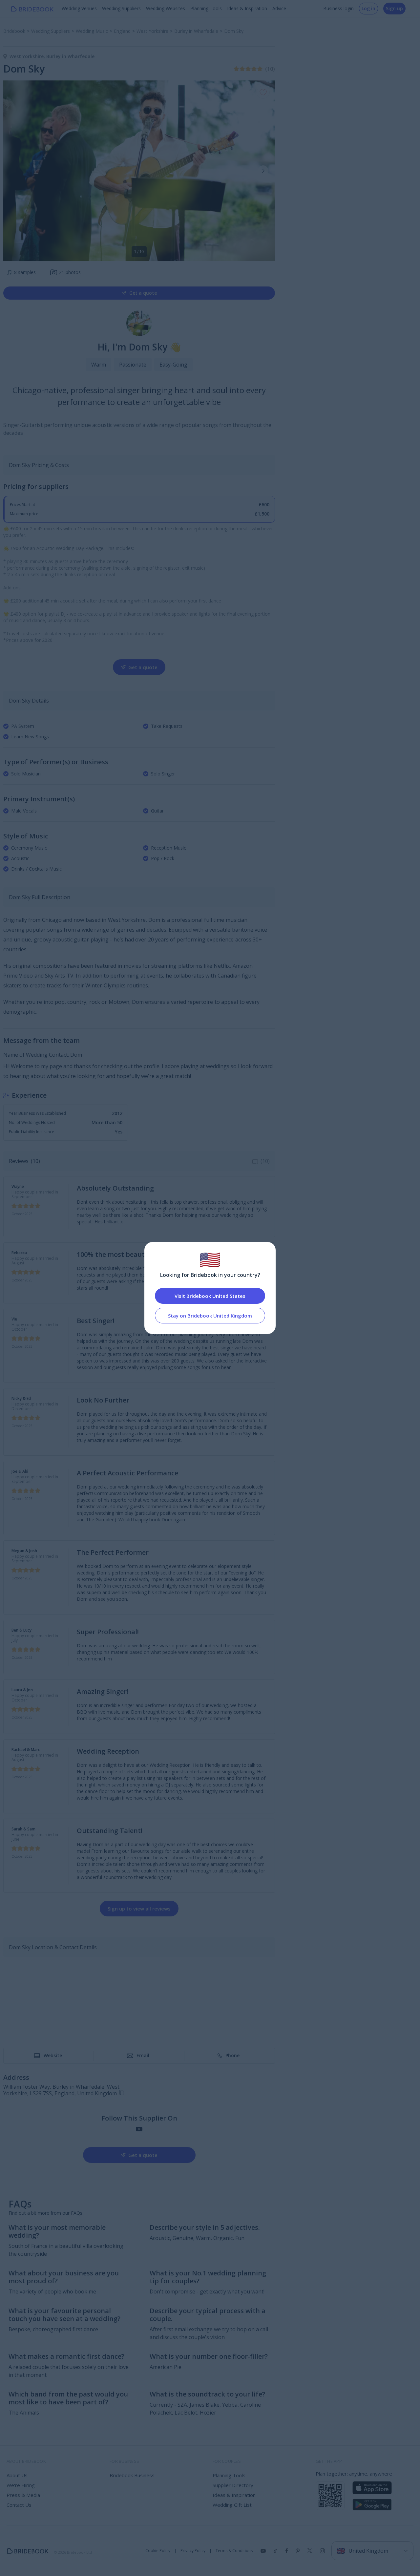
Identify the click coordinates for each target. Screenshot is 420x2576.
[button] (263, 171)
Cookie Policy (158, 2551)
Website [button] (53, 2055)
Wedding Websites (166, 8)
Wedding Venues (79, 8)
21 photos (70, 272)
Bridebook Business (132, 2475)
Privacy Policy (193, 2551)
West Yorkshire (28, 56)
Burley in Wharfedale (70, 56)
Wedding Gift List (232, 2505)
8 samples (21, 272)
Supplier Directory (233, 2485)
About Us (17, 2475)
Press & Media (23, 2495)
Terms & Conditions (234, 2551)
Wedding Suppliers (121, 8)
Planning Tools (206, 8)
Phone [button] (232, 2055)
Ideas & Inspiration (247, 8)
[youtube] (139, 2129)
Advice (279, 8)
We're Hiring (21, 2485)
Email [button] (143, 2055)
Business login (338, 8)
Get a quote (143, 293)
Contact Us (19, 2505)
